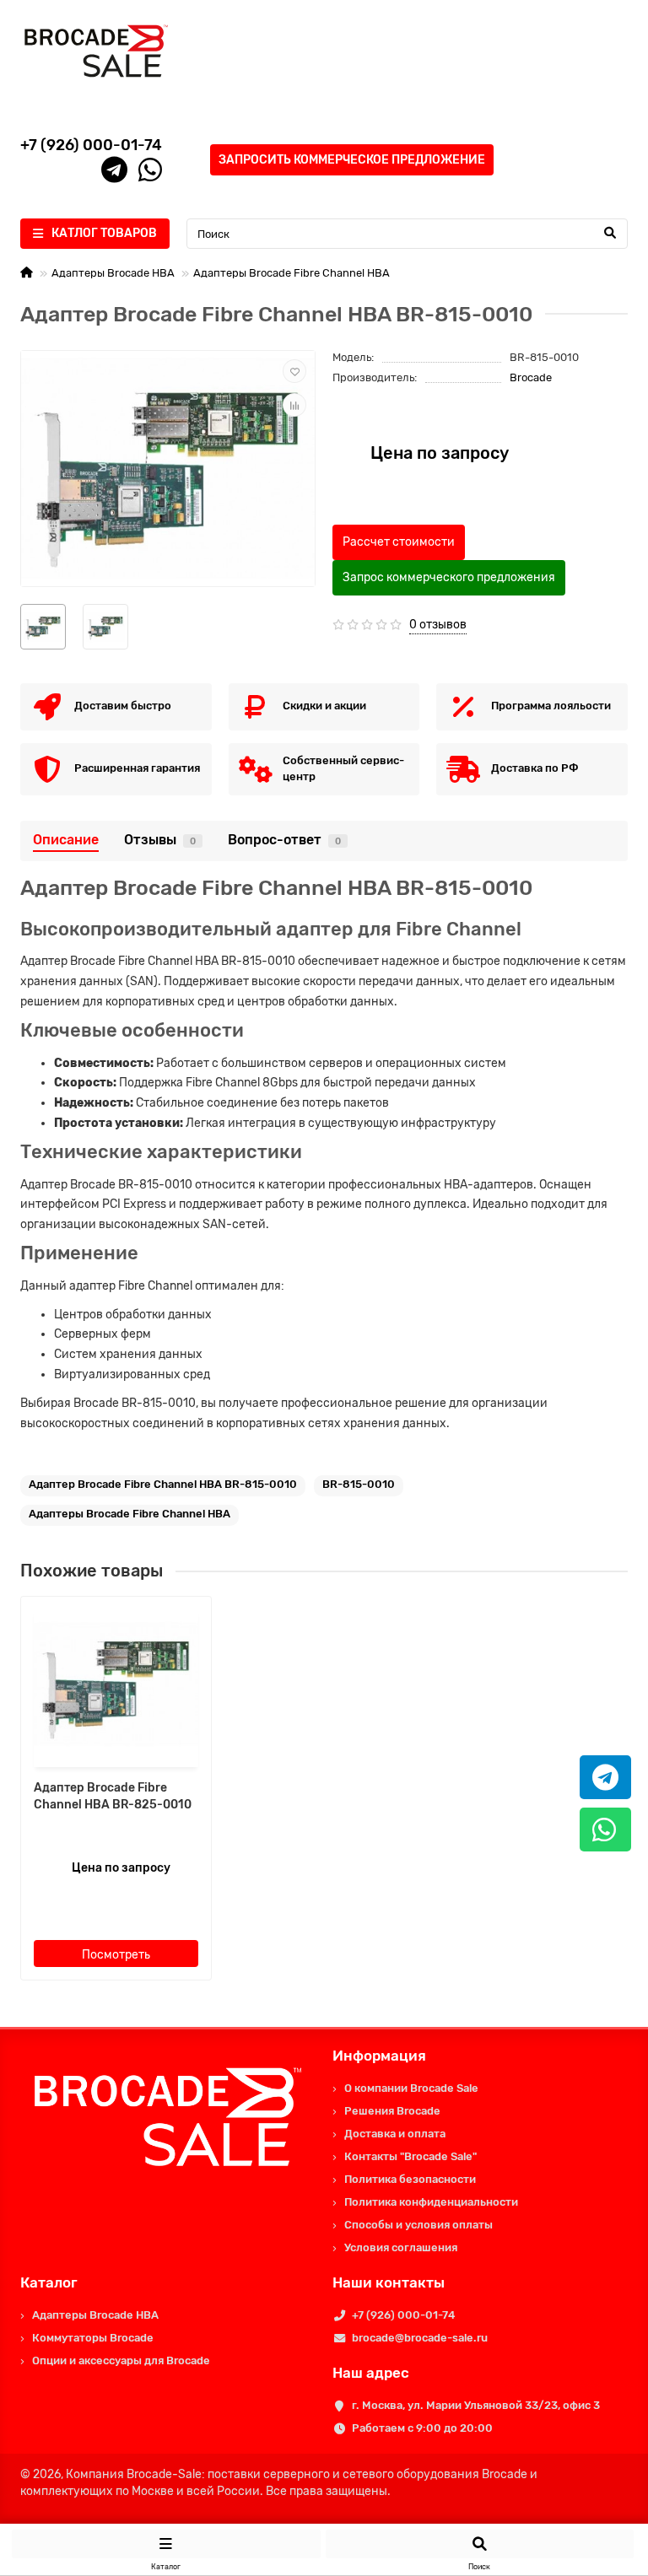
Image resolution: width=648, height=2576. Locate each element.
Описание (66, 840)
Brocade (531, 377)
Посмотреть (116, 1955)
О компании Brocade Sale (411, 2088)
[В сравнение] (294, 405)
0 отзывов (438, 625)
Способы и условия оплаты (418, 2225)
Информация (379, 2056)
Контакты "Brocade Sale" (410, 2156)
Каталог (49, 2282)
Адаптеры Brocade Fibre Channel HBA (292, 273)
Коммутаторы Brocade (93, 2338)
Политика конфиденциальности (431, 2202)
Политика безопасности (410, 2179)
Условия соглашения (401, 2247)
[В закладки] (294, 371)
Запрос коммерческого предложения (449, 577)
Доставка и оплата (395, 2134)
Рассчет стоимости (399, 542)
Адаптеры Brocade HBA (113, 273)
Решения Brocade (392, 2111)
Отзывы (160, 840)
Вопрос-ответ (284, 840)
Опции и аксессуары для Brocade (121, 2360)
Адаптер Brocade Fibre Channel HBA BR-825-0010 (113, 1796)
